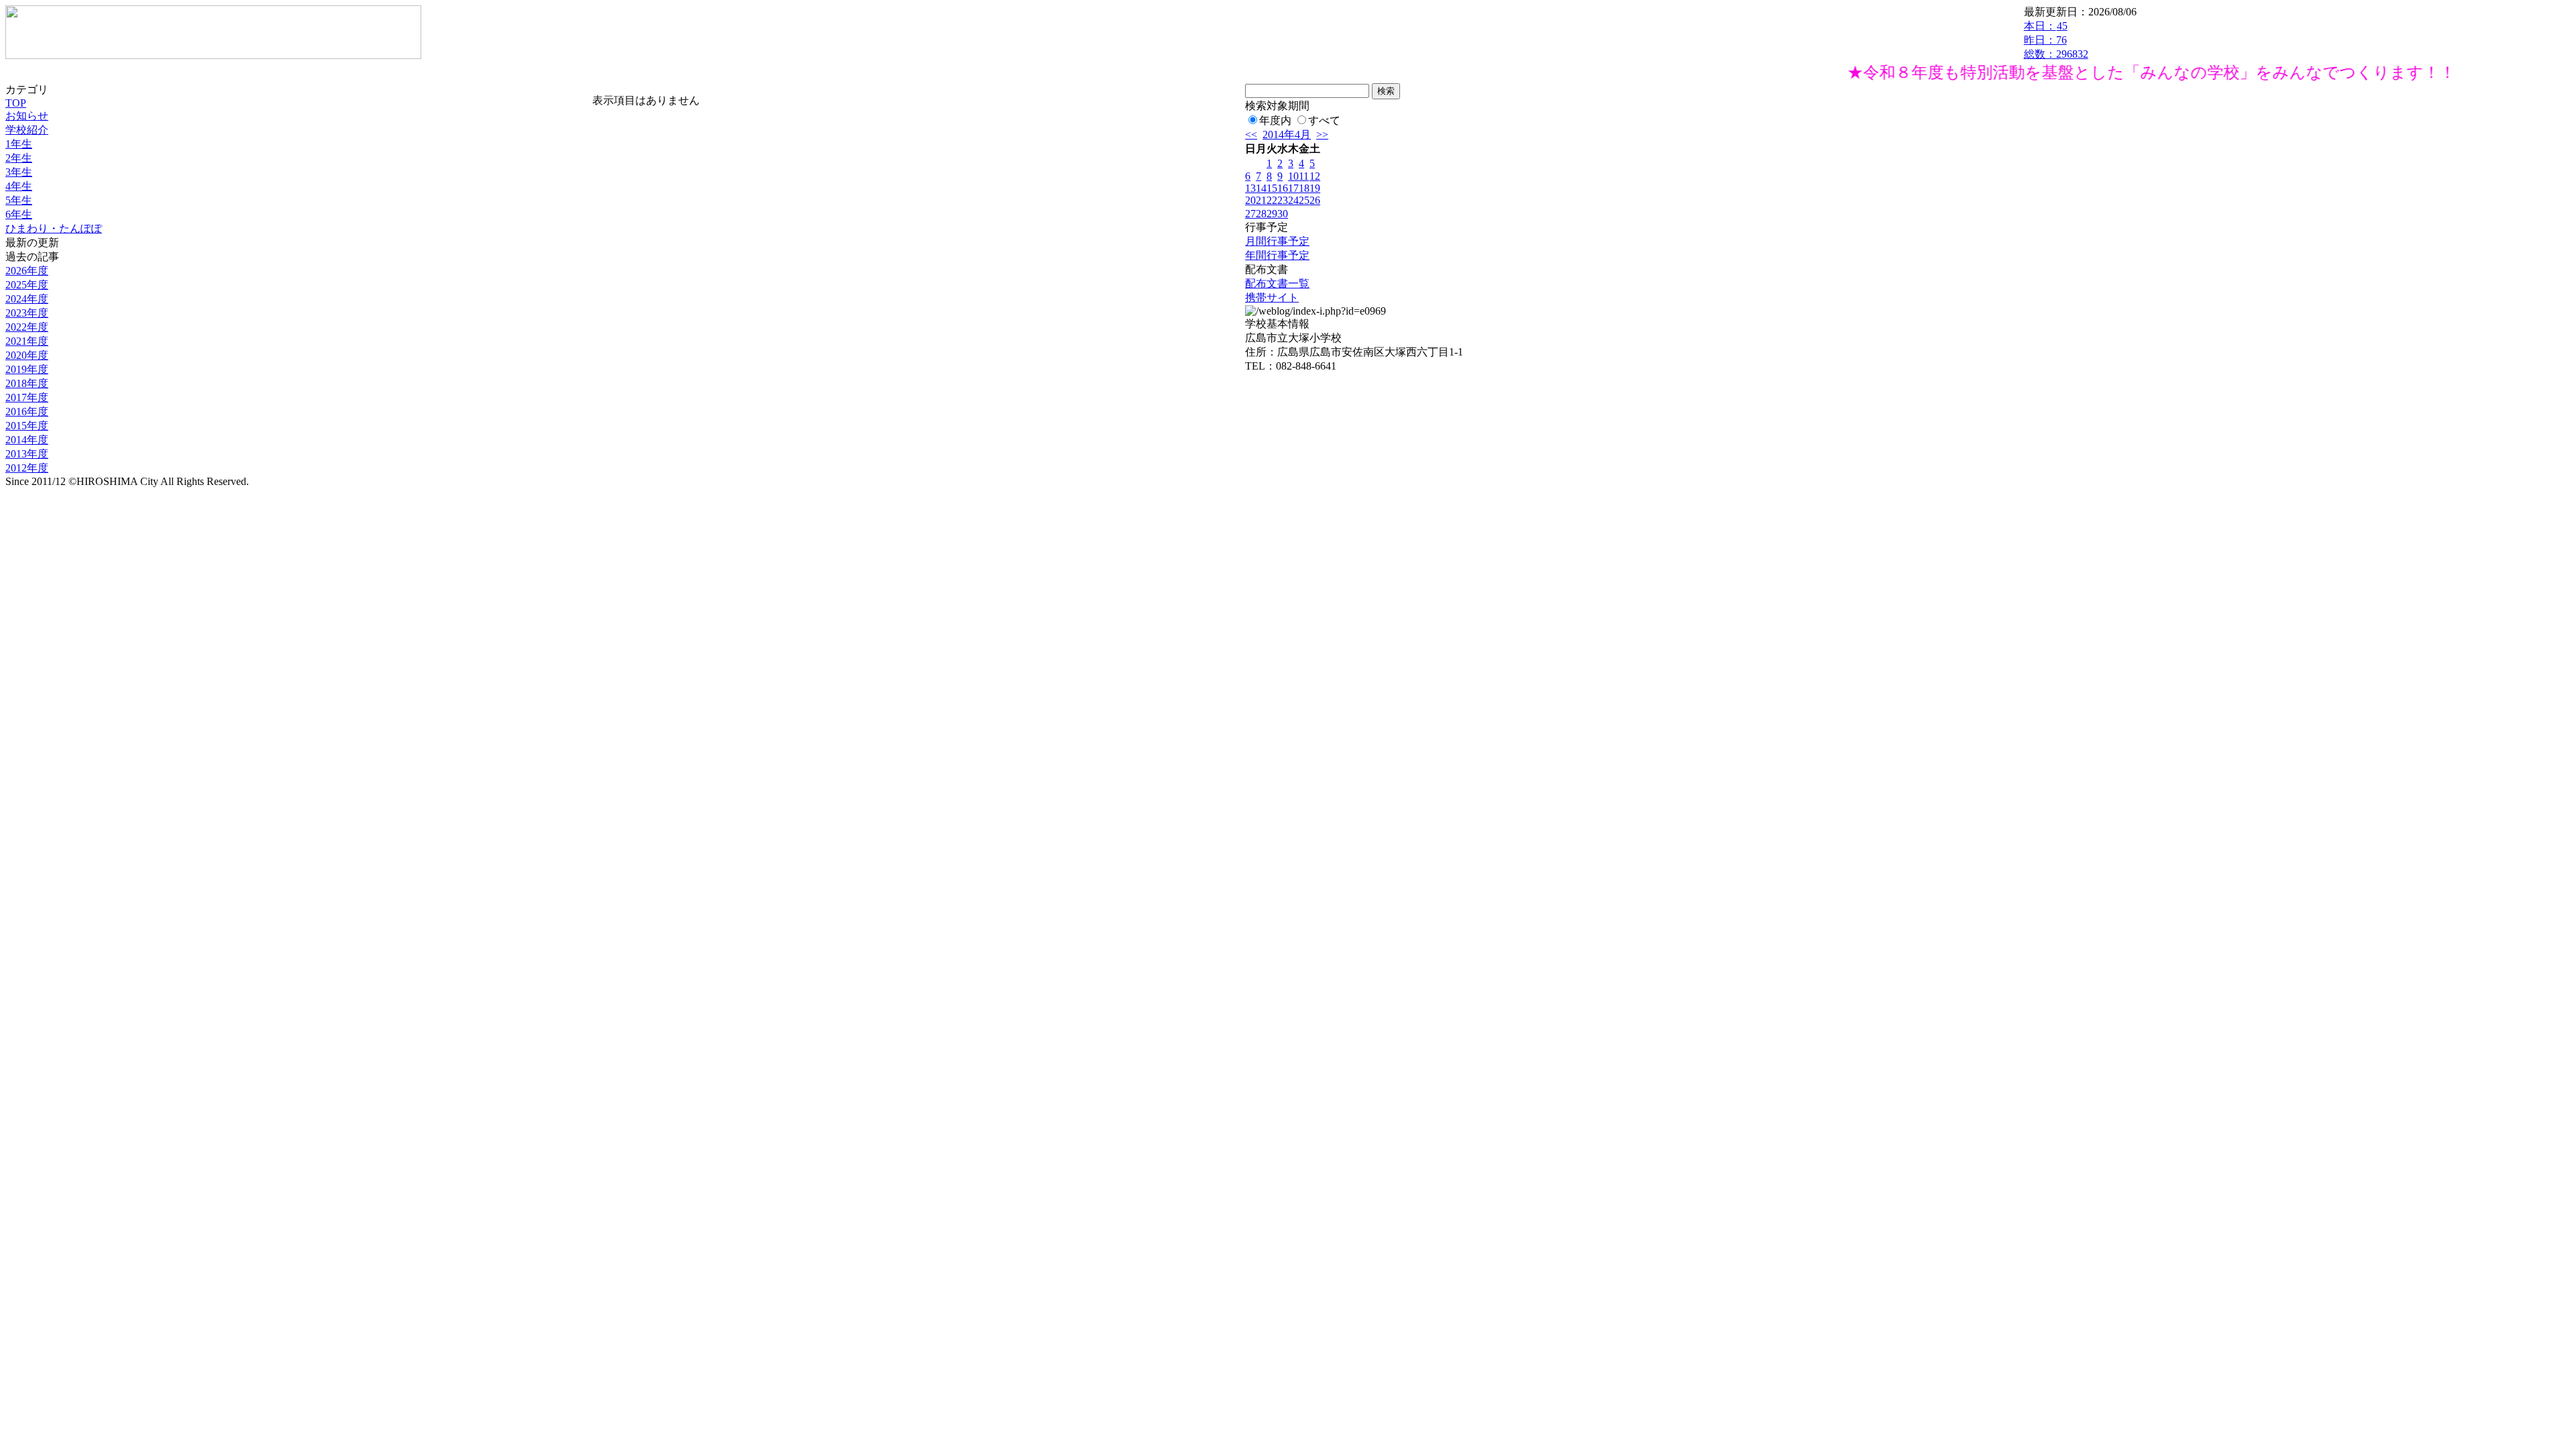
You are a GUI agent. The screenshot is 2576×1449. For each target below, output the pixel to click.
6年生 (19, 214)
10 (1293, 176)
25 (1304, 200)
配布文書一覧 (1277, 283)
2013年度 (27, 454)
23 (1283, 200)
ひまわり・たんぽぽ (54, 228)
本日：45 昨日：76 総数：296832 (2056, 40)
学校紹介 (27, 130)
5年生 (19, 200)
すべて (1324, 120)
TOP (16, 103)
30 (1283, 214)
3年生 (19, 172)
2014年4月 (1287, 135)
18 (1304, 188)
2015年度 (27, 426)
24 (1293, 200)
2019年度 (27, 369)
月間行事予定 (1277, 241)
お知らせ (27, 116)
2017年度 (27, 397)
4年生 (19, 186)
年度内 (1275, 120)
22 (1272, 200)
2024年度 (27, 299)
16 (1283, 188)
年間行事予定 (1277, 255)
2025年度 (27, 285)
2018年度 (27, 383)
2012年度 (27, 468)
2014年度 (27, 440)
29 (1272, 214)
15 (1272, 188)
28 (1261, 214)
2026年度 (27, 271)
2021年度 (27, 341)
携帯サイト (1272, 298)
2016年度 (27, 412)
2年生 (19, 158)
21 (1261, 200)
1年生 (19, 144)
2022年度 (27, 327)
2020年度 (27, 355)
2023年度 (27, 313)
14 (1261, 188)
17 (1293, 188)
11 (1304, 176)
